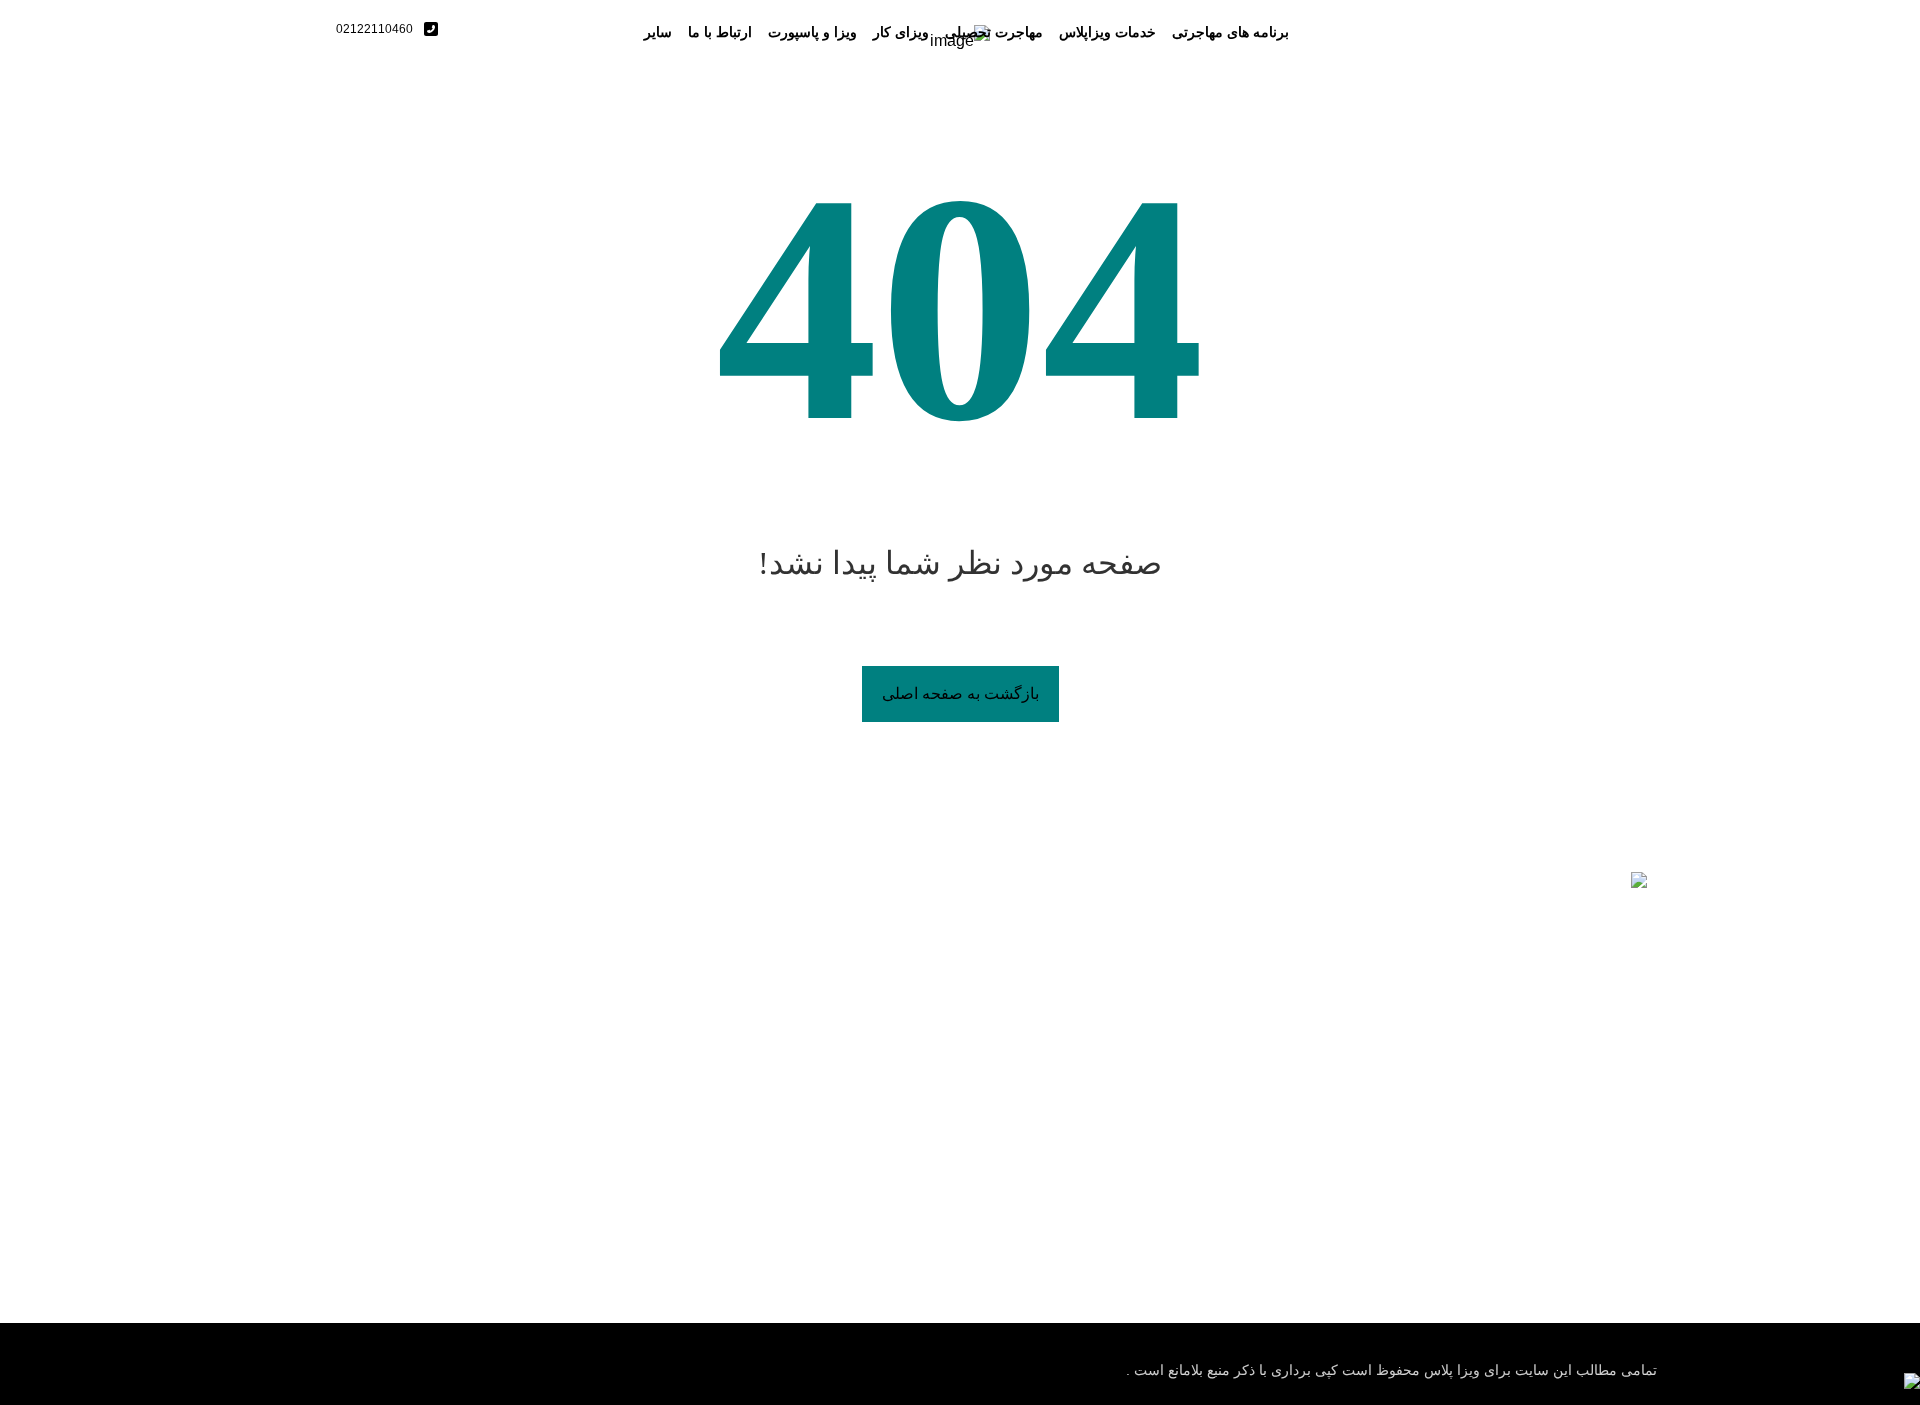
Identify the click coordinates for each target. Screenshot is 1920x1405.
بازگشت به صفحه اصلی (960, 693)
